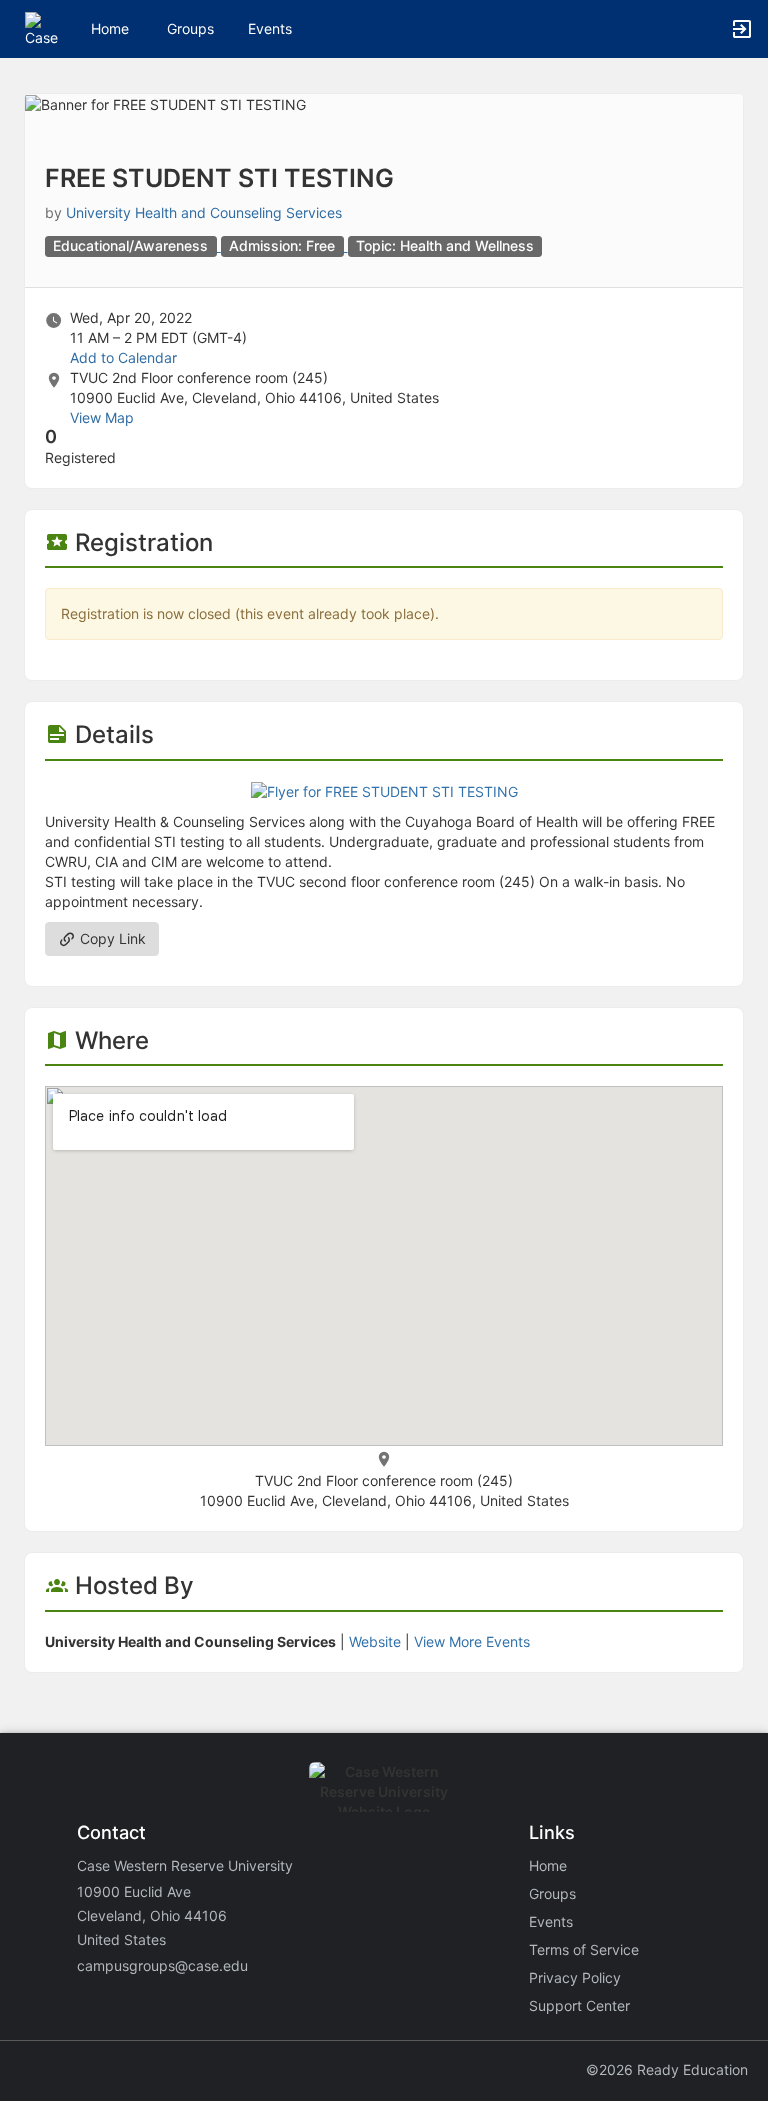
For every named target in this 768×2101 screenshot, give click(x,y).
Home (548, 1865)
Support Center (579, 2005)
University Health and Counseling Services (204, 212)
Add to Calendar (123, 357)
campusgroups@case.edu (162, 1965)
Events (270, 28)
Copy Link (111, 938)
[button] (42, 27)
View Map (102, 417)
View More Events (472, 1641)
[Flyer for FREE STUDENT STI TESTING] (384, 790)
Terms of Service (584, 1949)
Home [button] (110, 28)
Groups (190, 28)
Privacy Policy (575, 1977)
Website (375, 1641)
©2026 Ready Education (667, 2069)
